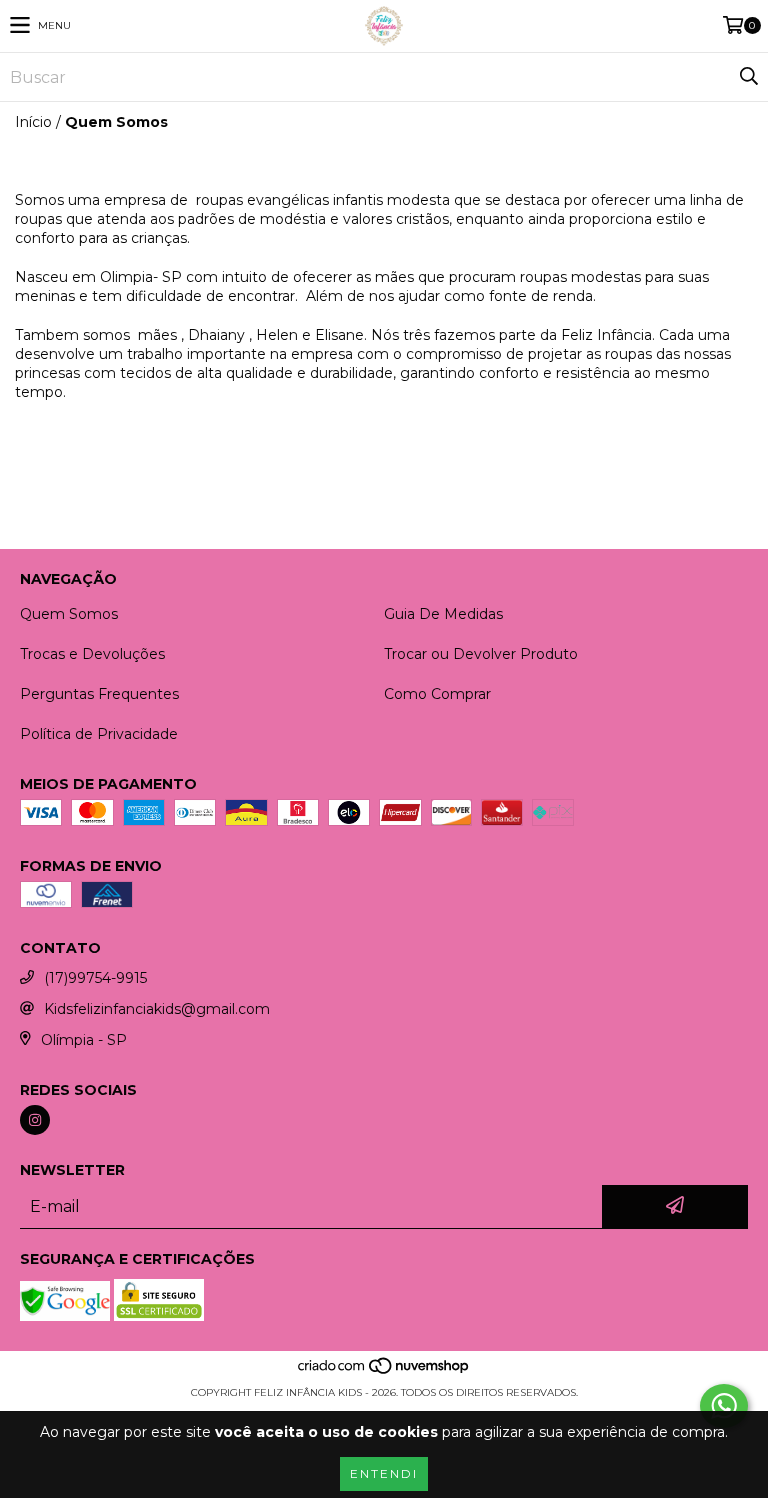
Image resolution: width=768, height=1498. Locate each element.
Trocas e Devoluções (92, 654)
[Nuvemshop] (384, 1372)
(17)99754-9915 (95, 978)
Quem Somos (69, 614)
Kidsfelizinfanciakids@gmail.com (157, 1009)
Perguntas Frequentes (99, 694)
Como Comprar (437, 694)
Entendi (384, 1473)
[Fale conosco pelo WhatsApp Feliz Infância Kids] (724, 1406)
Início (33, 122)
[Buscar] (748, 77)
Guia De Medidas (443, 614)
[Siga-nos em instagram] (35, 1120)
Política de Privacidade (99, 734)
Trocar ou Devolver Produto (481, 654)
